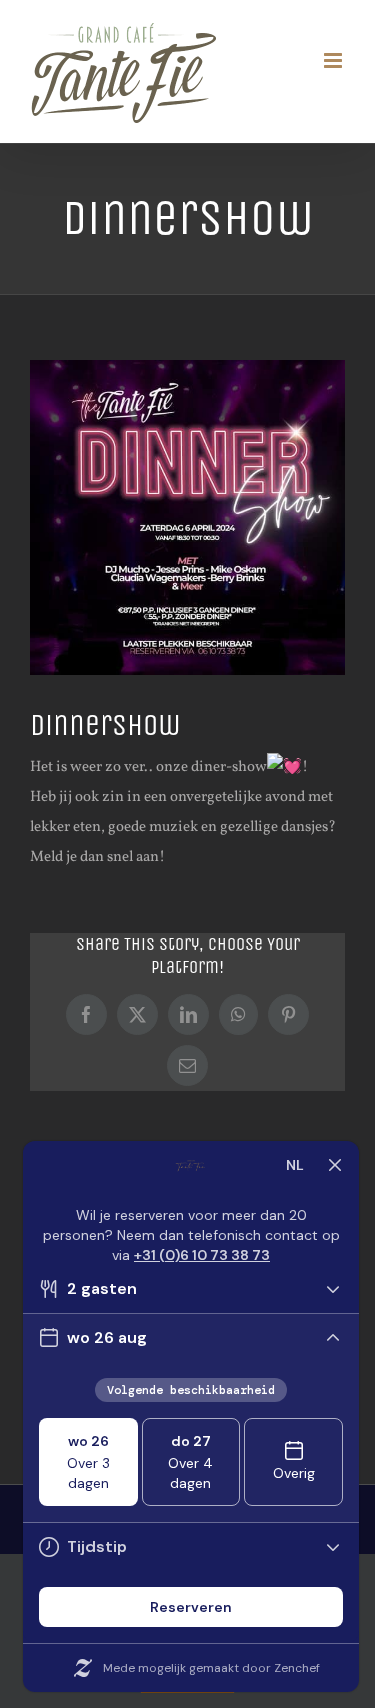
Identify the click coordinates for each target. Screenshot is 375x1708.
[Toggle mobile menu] (334, 60)
